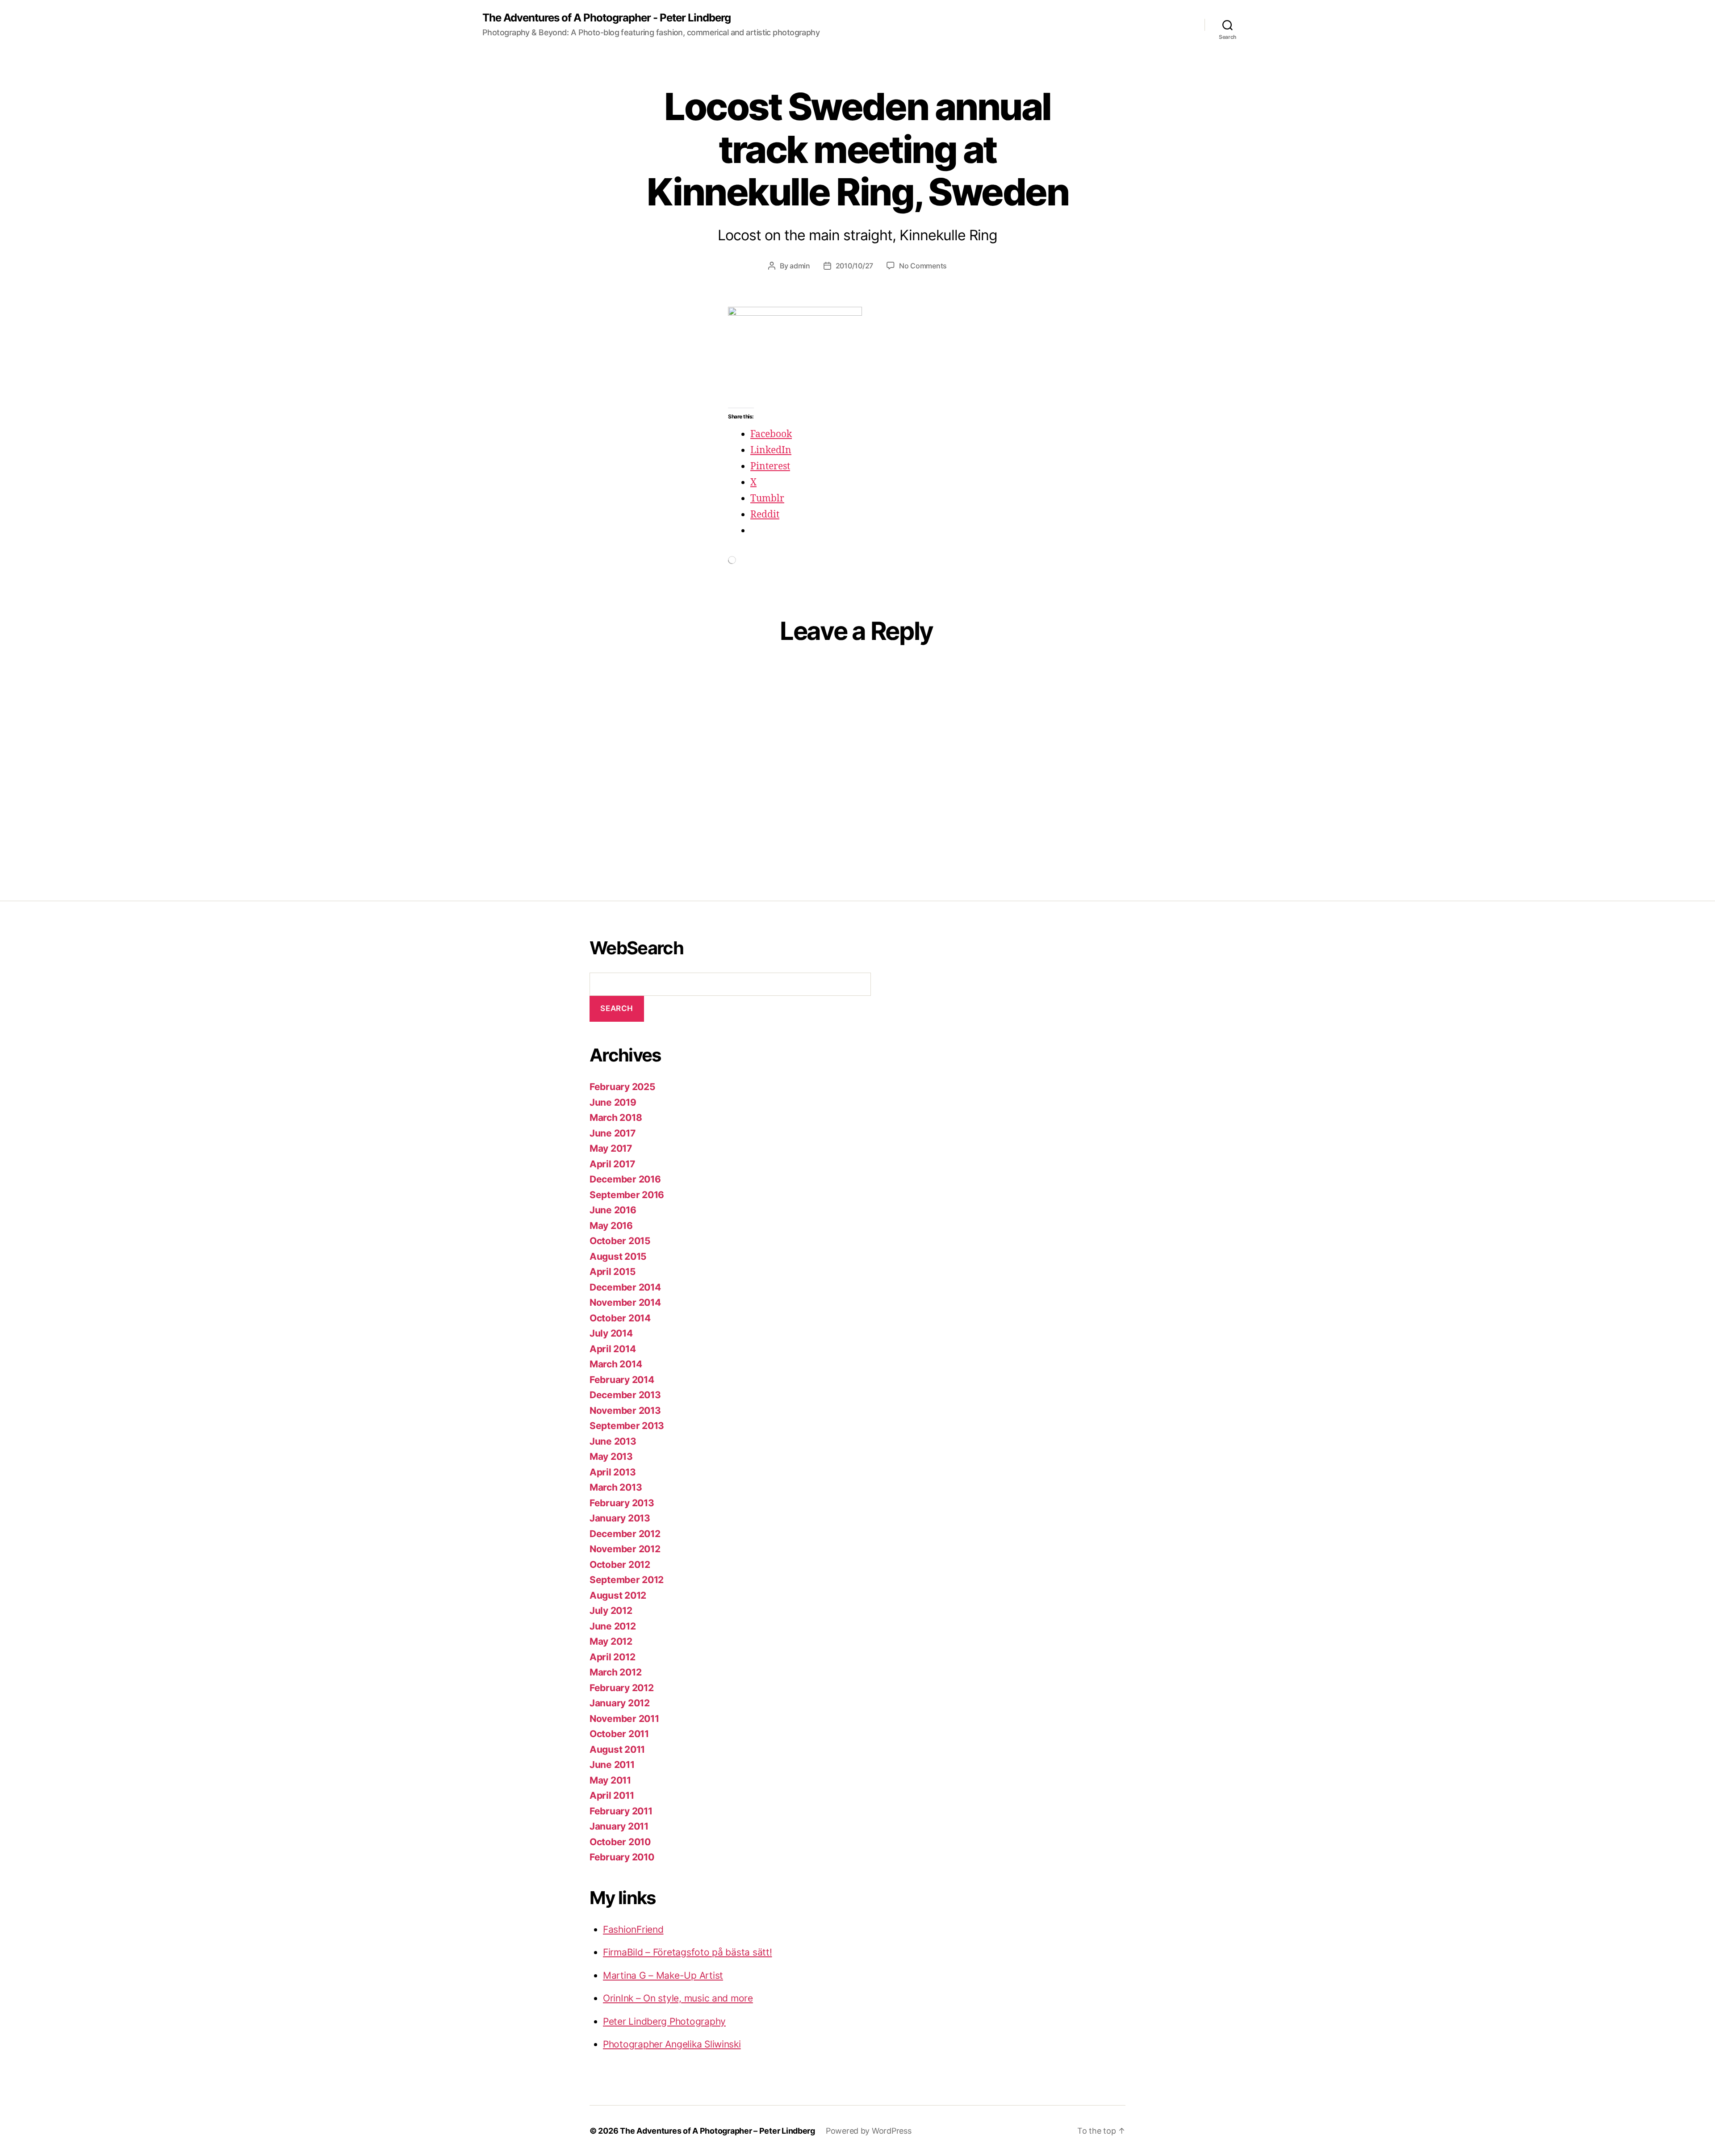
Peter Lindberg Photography (664, 2021)
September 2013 (627, 1426)
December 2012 (625, 1534)
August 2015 (618, 1256)
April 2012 (612, 1657)
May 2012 (611, 1641)
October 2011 (619, 1734)
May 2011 (610, 1780)
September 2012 (627, 1580)
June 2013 (613, 1441)
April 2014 (613, 1349)
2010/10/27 (854, 266)
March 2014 (616, 1364)
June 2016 (613, 1210)
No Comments (923, 266)
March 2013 (616, 1487)
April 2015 (613, 1272)
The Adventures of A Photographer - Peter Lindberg (607, 18)
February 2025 (623, 1087)
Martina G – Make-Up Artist (663, 1975)
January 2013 (620, 1518)
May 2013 (611, 1456)
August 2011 (617, 1749)
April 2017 (612, 1164)
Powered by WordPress (869, 2131)
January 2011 (619, 1826)
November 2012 (625, 1549)
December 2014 (625, 1287)
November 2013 (625, 1410)
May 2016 (611, 1226)
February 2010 (622, 1857)
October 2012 (620, 1565)
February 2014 (622, 1380)
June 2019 (613, 1102)
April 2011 (612, 1795)
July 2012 (611, 1611)
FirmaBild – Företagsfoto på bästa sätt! (687, 1952)
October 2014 (620, 1318)
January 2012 (620, 1703)
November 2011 (624, 1719)
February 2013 (622, 1503)
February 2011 (621, 1811)
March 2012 (615, 1672)
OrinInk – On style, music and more (678, 1998)
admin (800, 266)
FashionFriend (633, 1929)
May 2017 (611, 1148)
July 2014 (611, 1333)
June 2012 (613, 1626)
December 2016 (625, 1179)
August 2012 (618, 1595)
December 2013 (625, 1395)
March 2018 (616, 1118)
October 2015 (620, 1241)
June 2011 (612, 1765)
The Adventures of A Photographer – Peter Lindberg (717, 2131)
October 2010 (620, 1842)
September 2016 (627, 1195)
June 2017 (613, 1133)
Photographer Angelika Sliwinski (672, 2044)
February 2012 (622, 1688)
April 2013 (613, 1472)
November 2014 (625, 1302)
